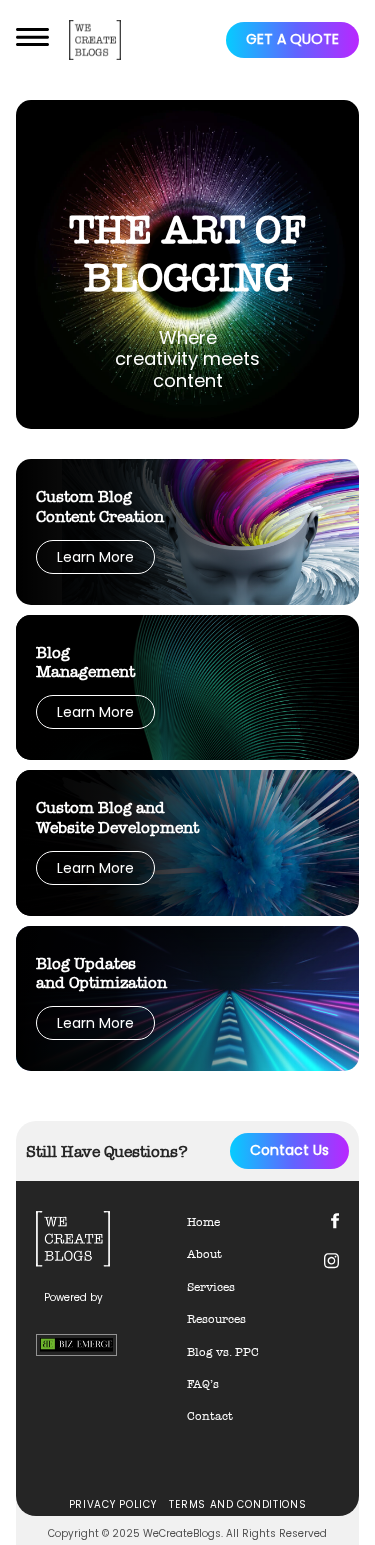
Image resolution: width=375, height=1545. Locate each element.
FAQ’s (203, 1384)
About (204, 1254)
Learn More (95, 557)
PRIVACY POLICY (113, 1504)
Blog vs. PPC (223, 1352)
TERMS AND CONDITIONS (237, 1504)
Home (203, 1222)
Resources (216, 1319)
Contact (210, 1416)
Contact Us (289, 1150)
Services (211, 1287)
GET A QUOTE (292, 39)
